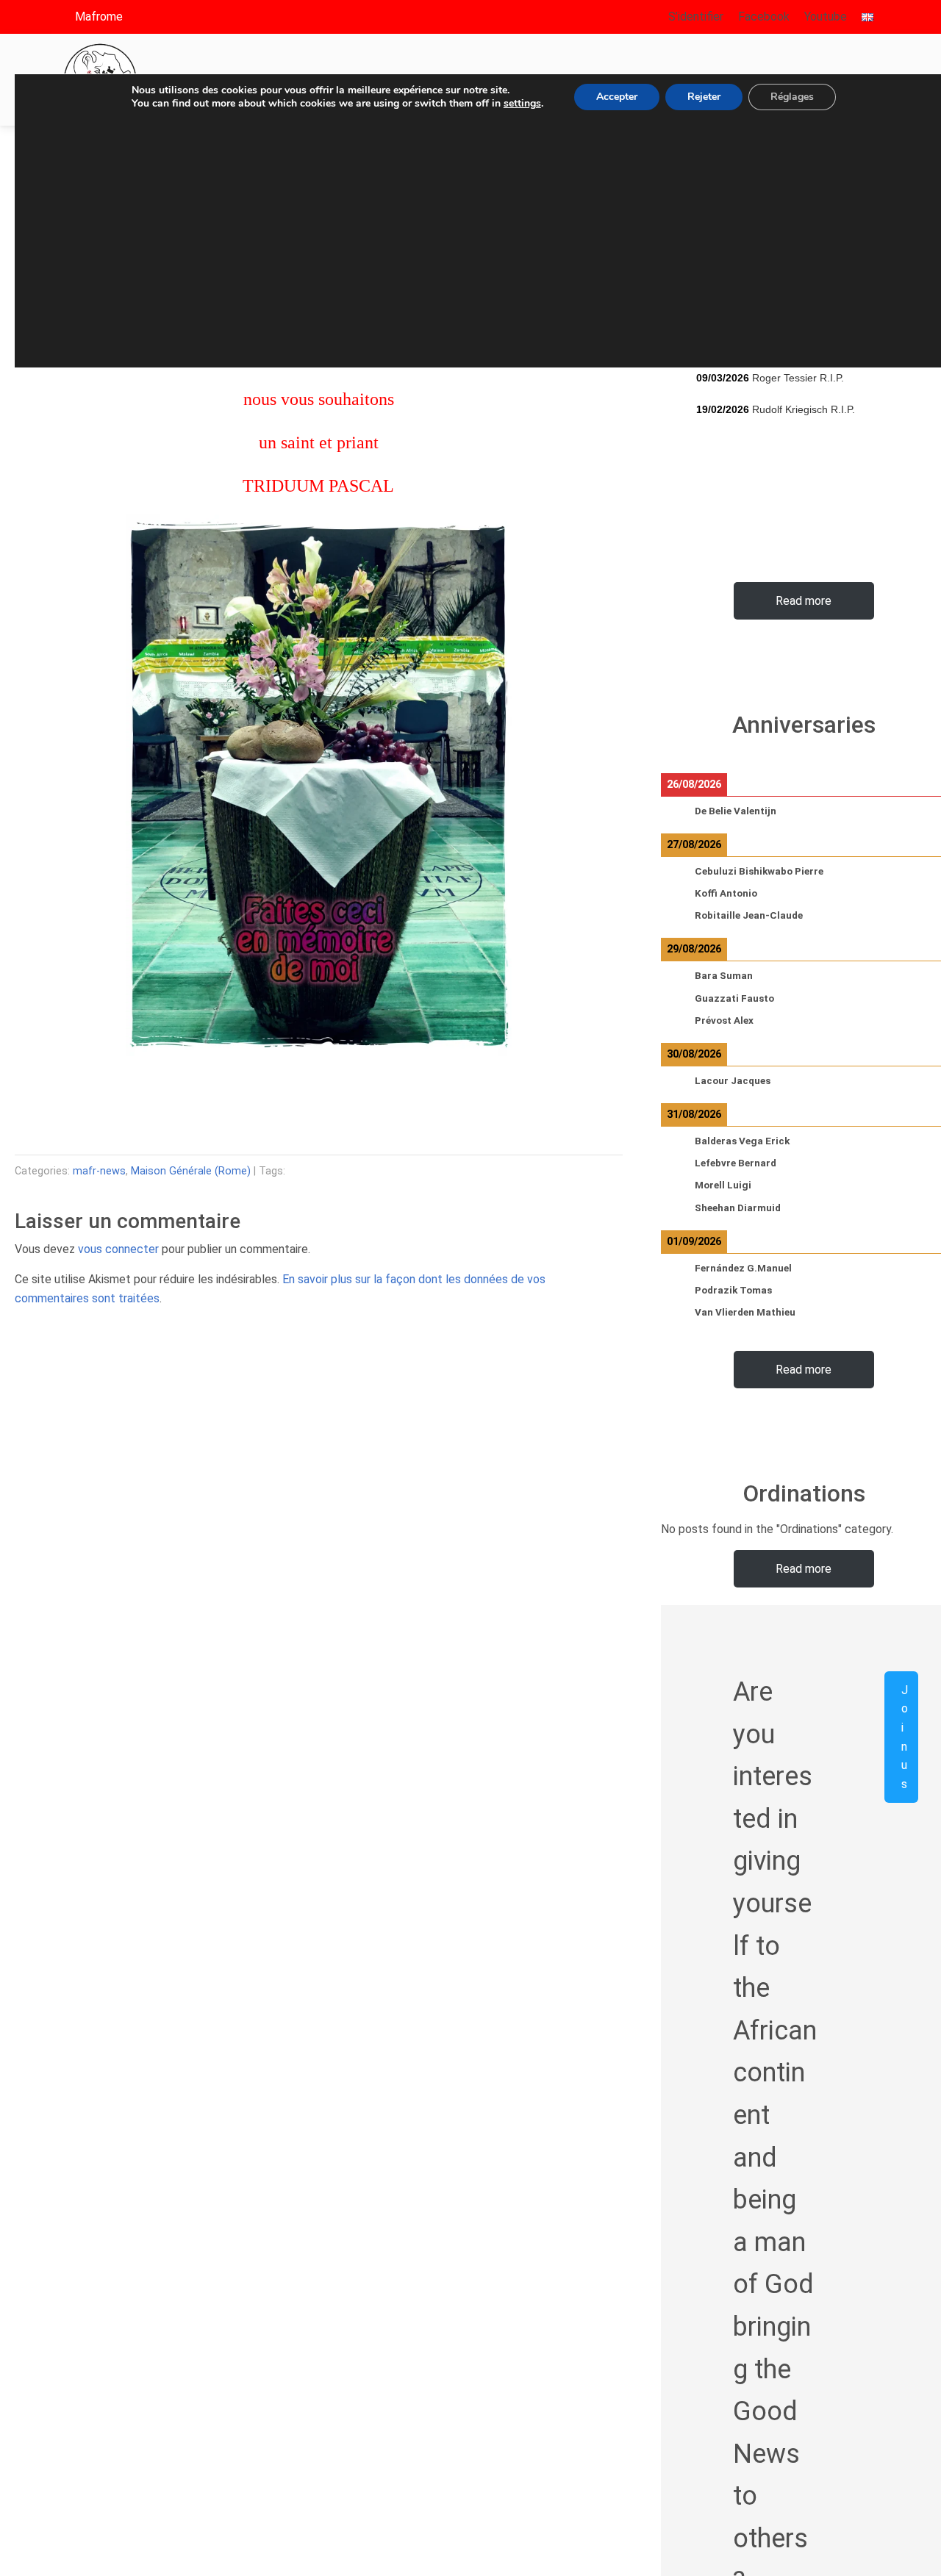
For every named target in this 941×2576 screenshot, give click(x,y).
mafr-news (99, 1171)
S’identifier (696, 17)
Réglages (792, 97)
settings (522, 104)
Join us (905, 1736)
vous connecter (118, 1249)
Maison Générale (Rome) (191, 1171)
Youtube (826, 17)
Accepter (617, 97)
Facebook (764, 17)
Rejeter (704, 97)
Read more (804, 600)
